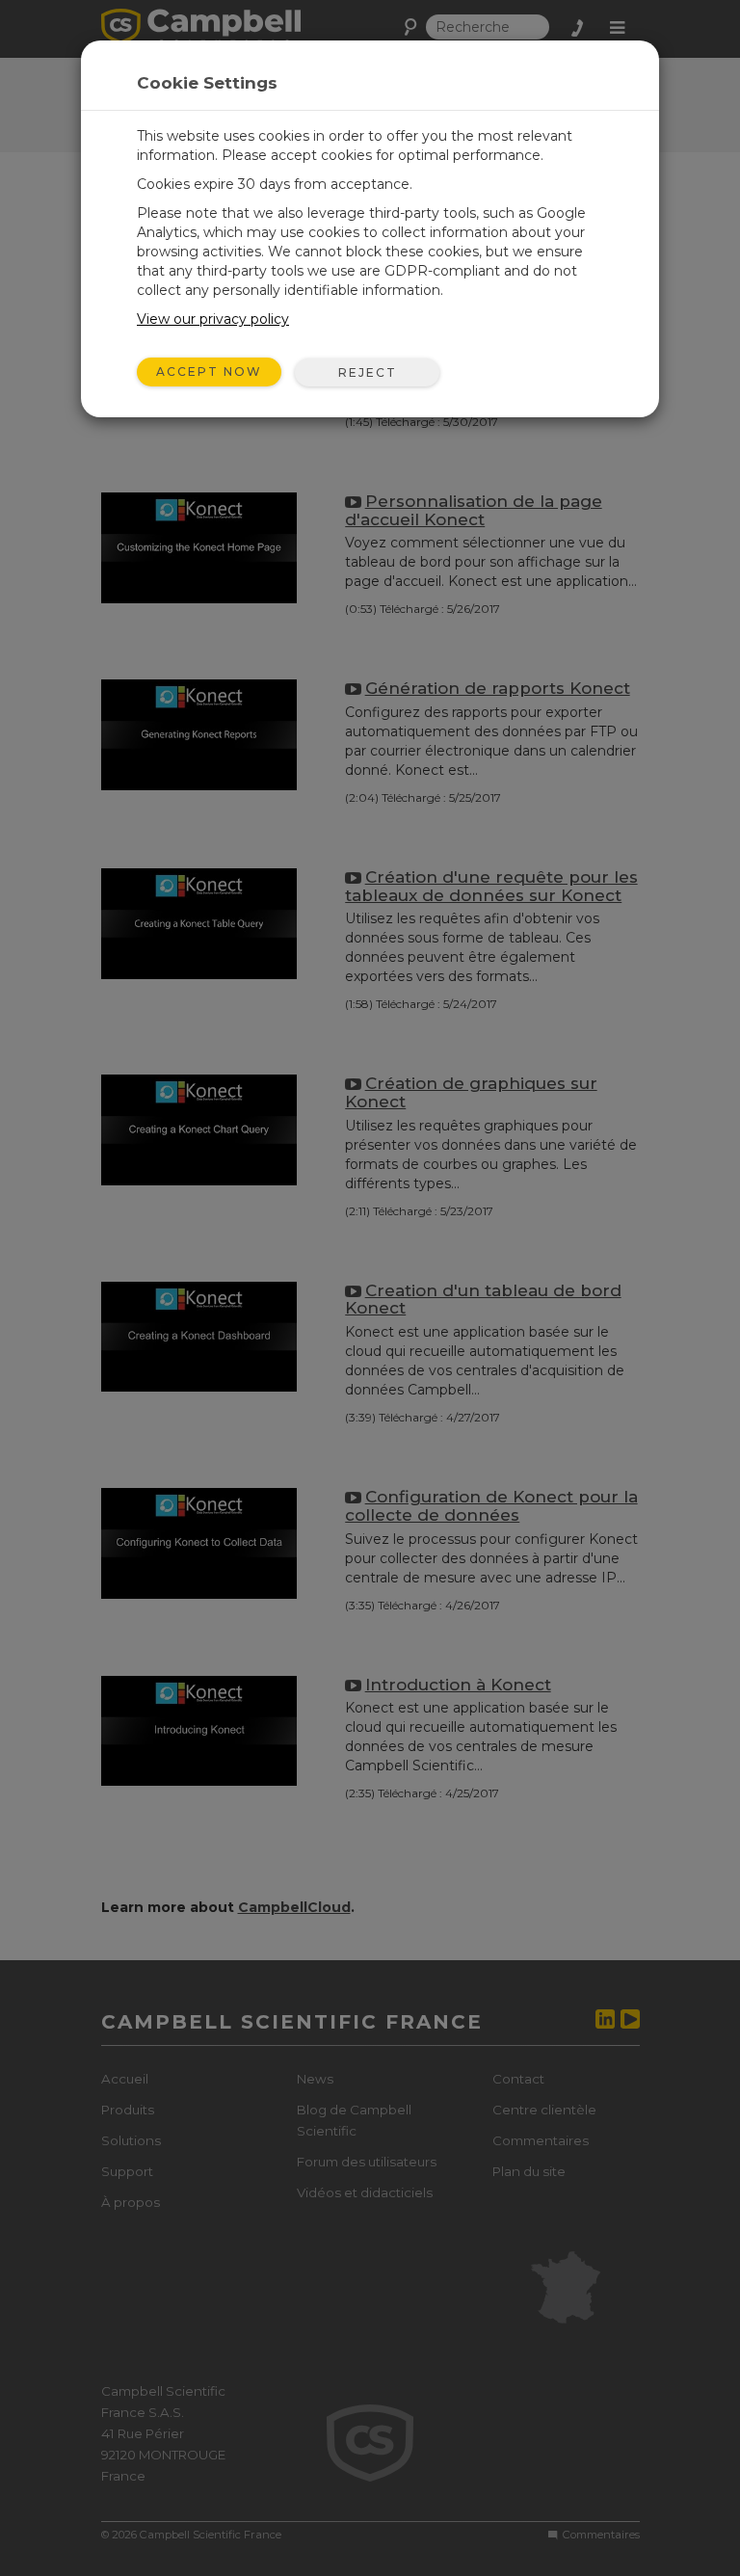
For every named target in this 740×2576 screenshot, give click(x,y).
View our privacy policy (213, 319)
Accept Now (209, 372)
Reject (368, 372)
